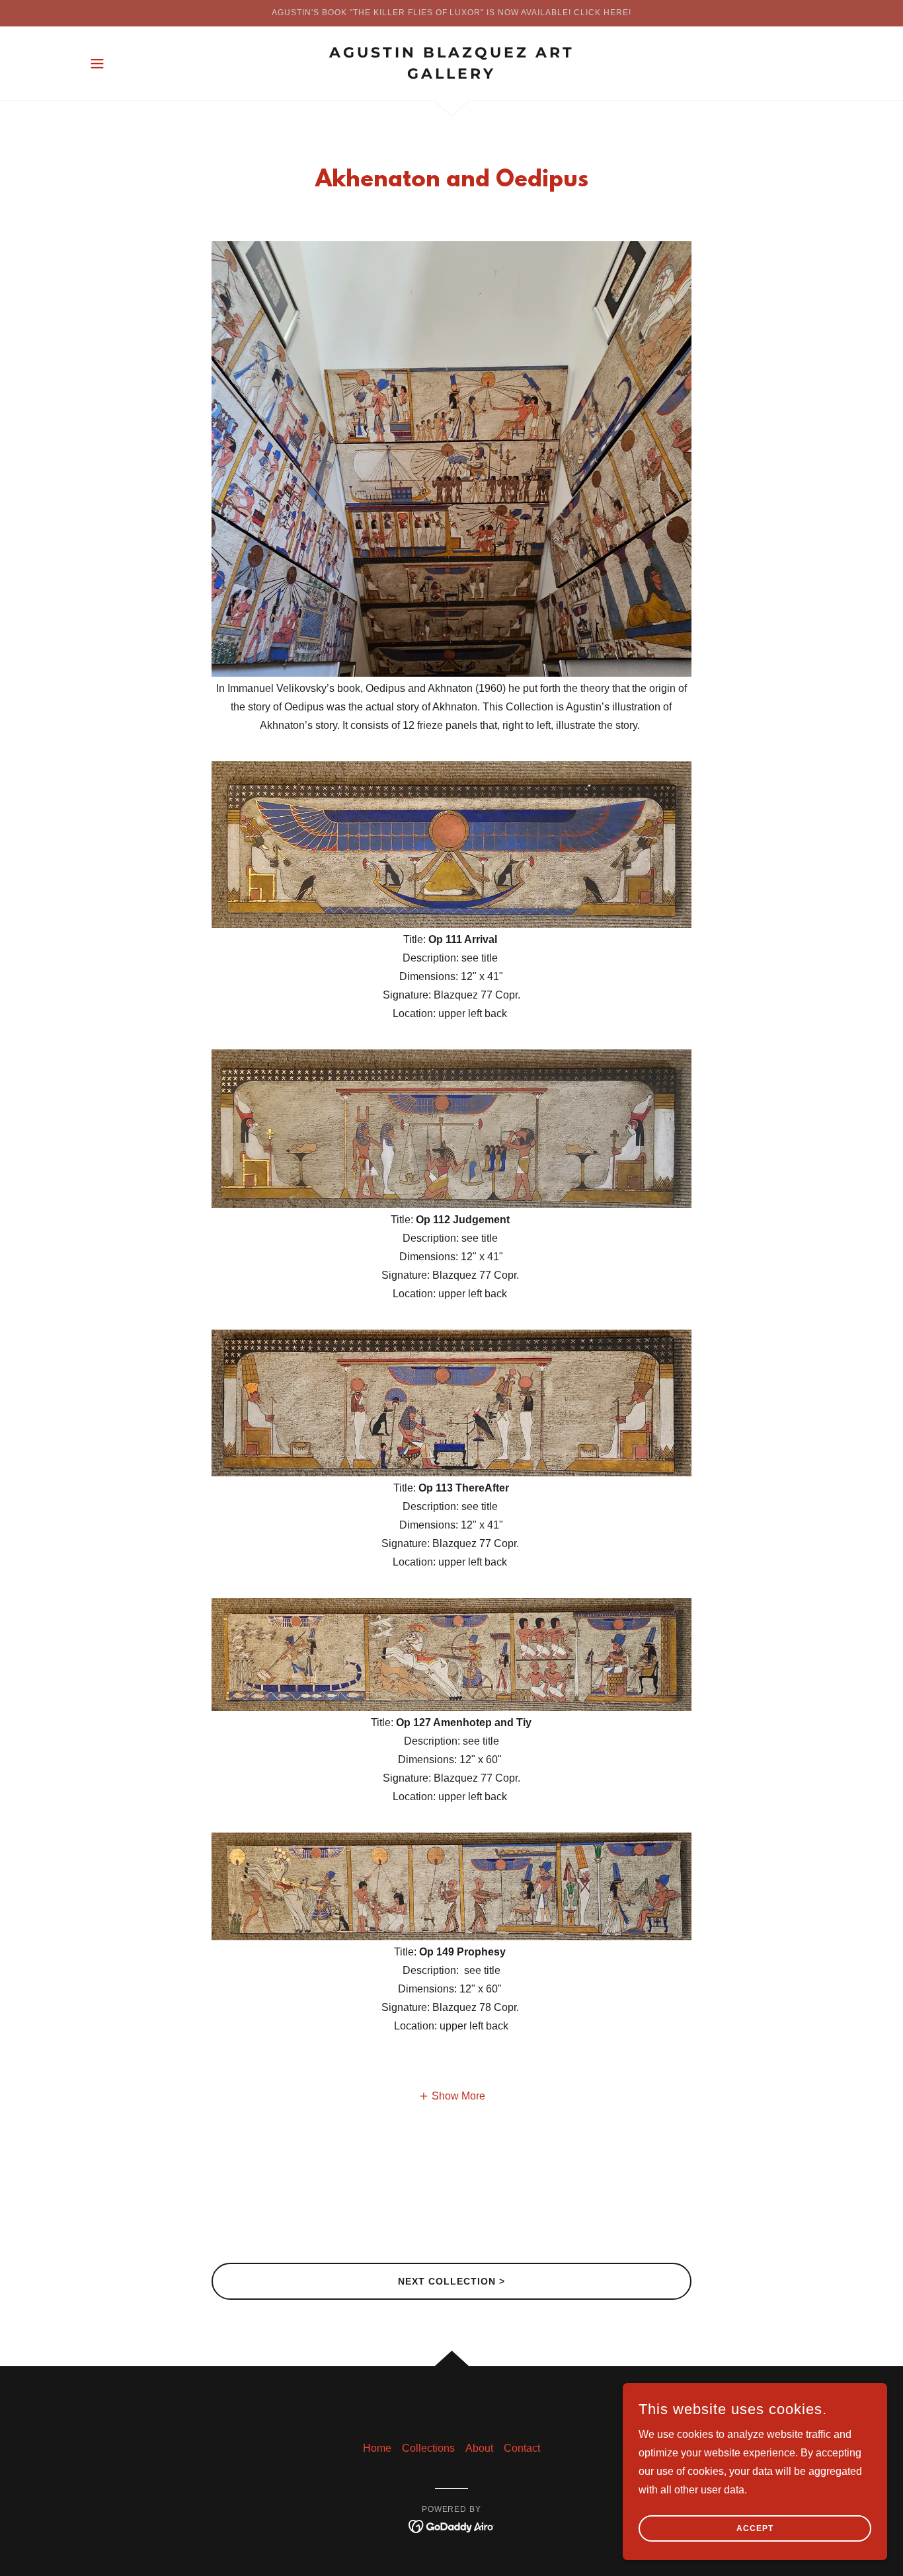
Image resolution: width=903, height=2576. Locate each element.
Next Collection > (451, 2281)
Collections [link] (428, 2448)
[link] (452, 75)
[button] (97, 63)
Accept (755, 2528)
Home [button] (377, 2448)
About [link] (479, 2448)
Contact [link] (522, 2448)
